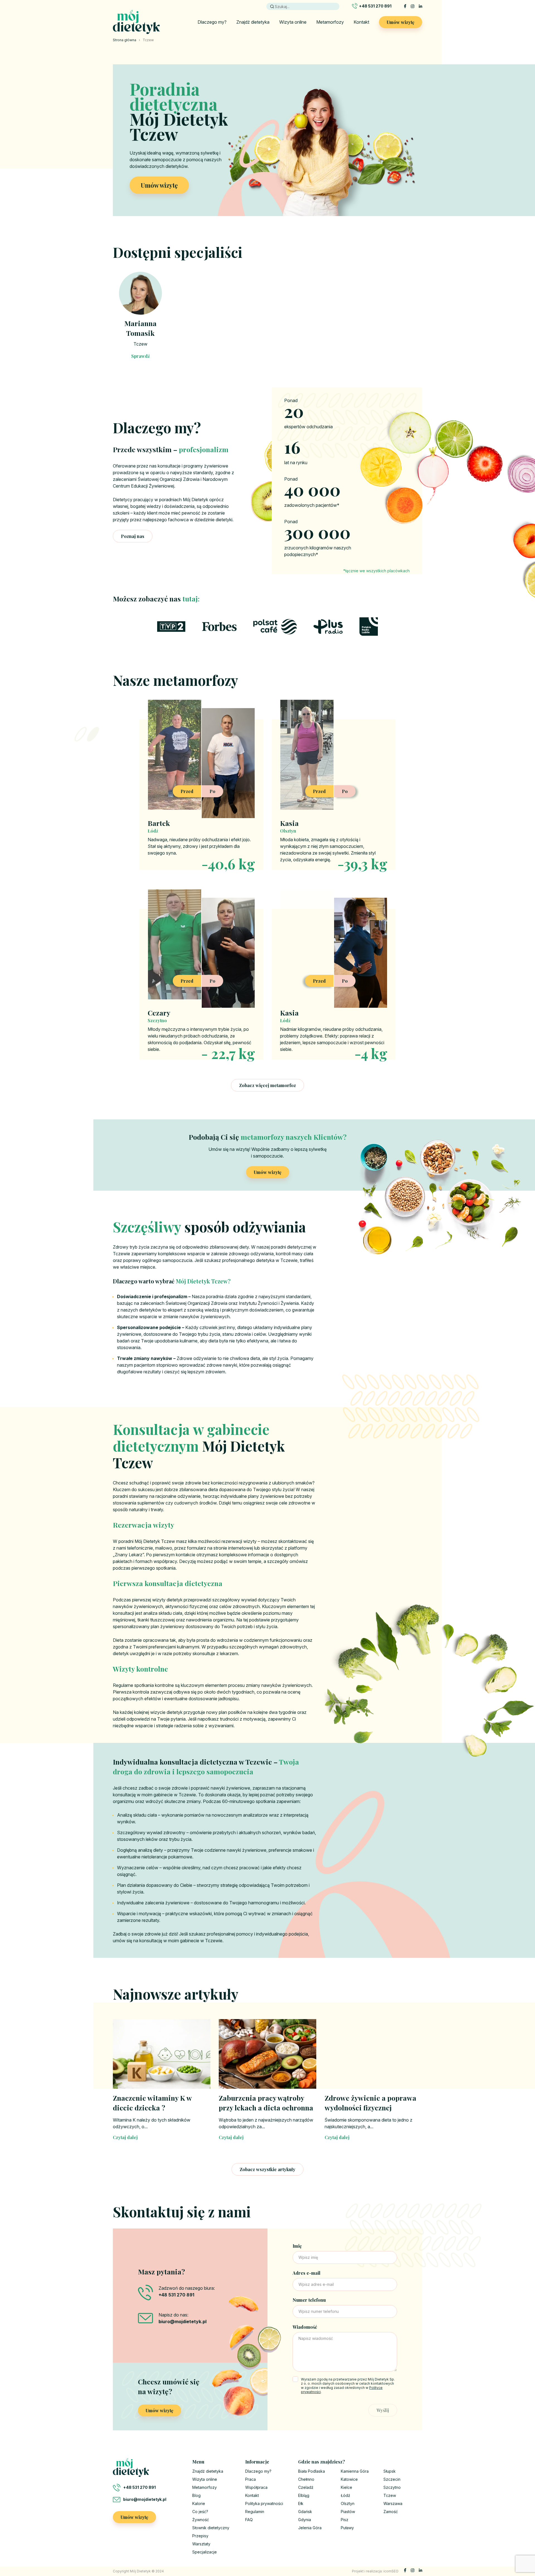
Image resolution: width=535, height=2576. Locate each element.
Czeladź (306, 2487)
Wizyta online (293, 22)
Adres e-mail (307, 2273)
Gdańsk (305, 2512)
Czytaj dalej (125, 2137)
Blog (196, 2495)
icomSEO (391, 2571)
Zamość (391, 2512)
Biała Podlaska (312, 2471)
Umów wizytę (401, 22)
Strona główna (125, 40)
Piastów (348, 2512)
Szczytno (392, 2487)
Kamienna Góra (355, 2471)
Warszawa (393, 2503)
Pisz (345, 2520)
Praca (251, 2479)
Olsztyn (348, 2503)
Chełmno (306, 2479)
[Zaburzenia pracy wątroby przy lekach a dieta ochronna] (267, 2054)
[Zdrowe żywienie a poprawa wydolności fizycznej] (373, 2054)
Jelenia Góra (310, 2528)
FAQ (249, 2520)
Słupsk (390, 2471)
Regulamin (255, 2512)
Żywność (201, 2520)
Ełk (301, 2503)
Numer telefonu (309, 2300)
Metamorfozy (330, 22)
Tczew (140, 344)
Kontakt (361, 22)
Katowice (349, 2479)
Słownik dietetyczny (211, 2528)
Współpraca (256, 2487)
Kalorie (199, 2503)
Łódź (346, 2495)
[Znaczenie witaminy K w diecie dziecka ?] (162, 2054)
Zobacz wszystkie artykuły (267, 2169)
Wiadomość (305, 2327)
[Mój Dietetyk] (136, 22)
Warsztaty (201, 2544)
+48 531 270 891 (375, 6)
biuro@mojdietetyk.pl (145, 2499)
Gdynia (305, 2520)
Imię (297, 2246)
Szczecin (392, 2479)
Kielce (346, 2487)
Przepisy (200, 2536)
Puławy (347, 2528)
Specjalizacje (205, 2552)
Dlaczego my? (212, 22)
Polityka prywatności (264, 2503)
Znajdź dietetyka (253, 22)
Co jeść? (200, 2512)
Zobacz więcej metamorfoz (267, 1085)
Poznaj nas (133, 536)
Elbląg (304, 2495)
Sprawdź (141, 356)
